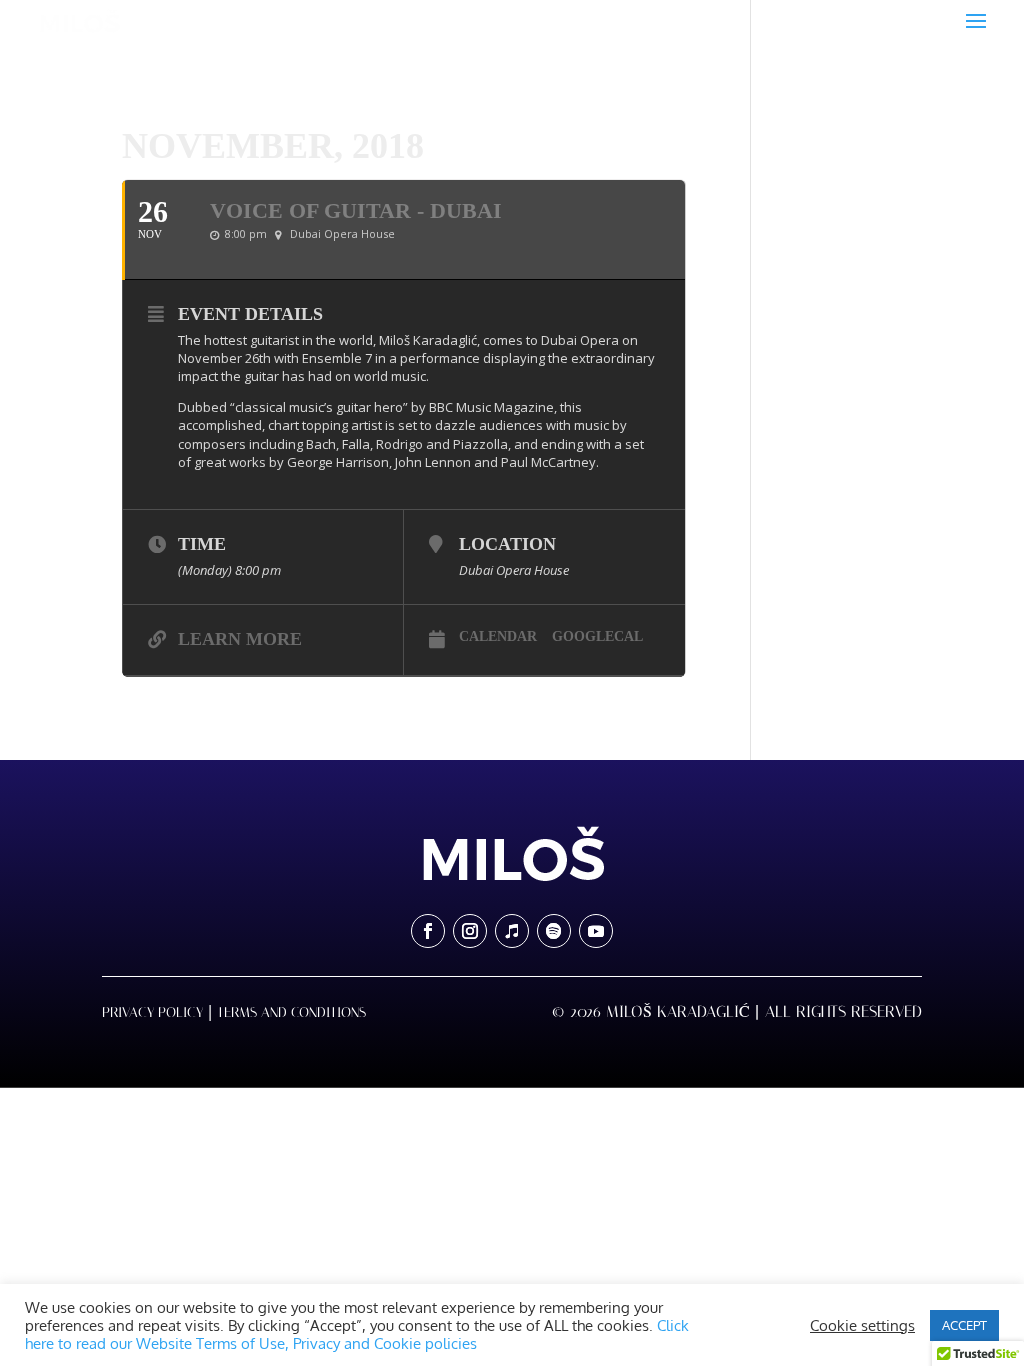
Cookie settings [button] (862, 1325)
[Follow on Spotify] (554, 931)
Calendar (498, 636)
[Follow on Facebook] (428, 931)
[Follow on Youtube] (596, 931)
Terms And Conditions (291, 1012)
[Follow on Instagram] (470, 931)
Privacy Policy (152, 1012)
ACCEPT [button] (964, 1325)
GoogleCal (597, 636)
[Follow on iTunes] (512, 931)
